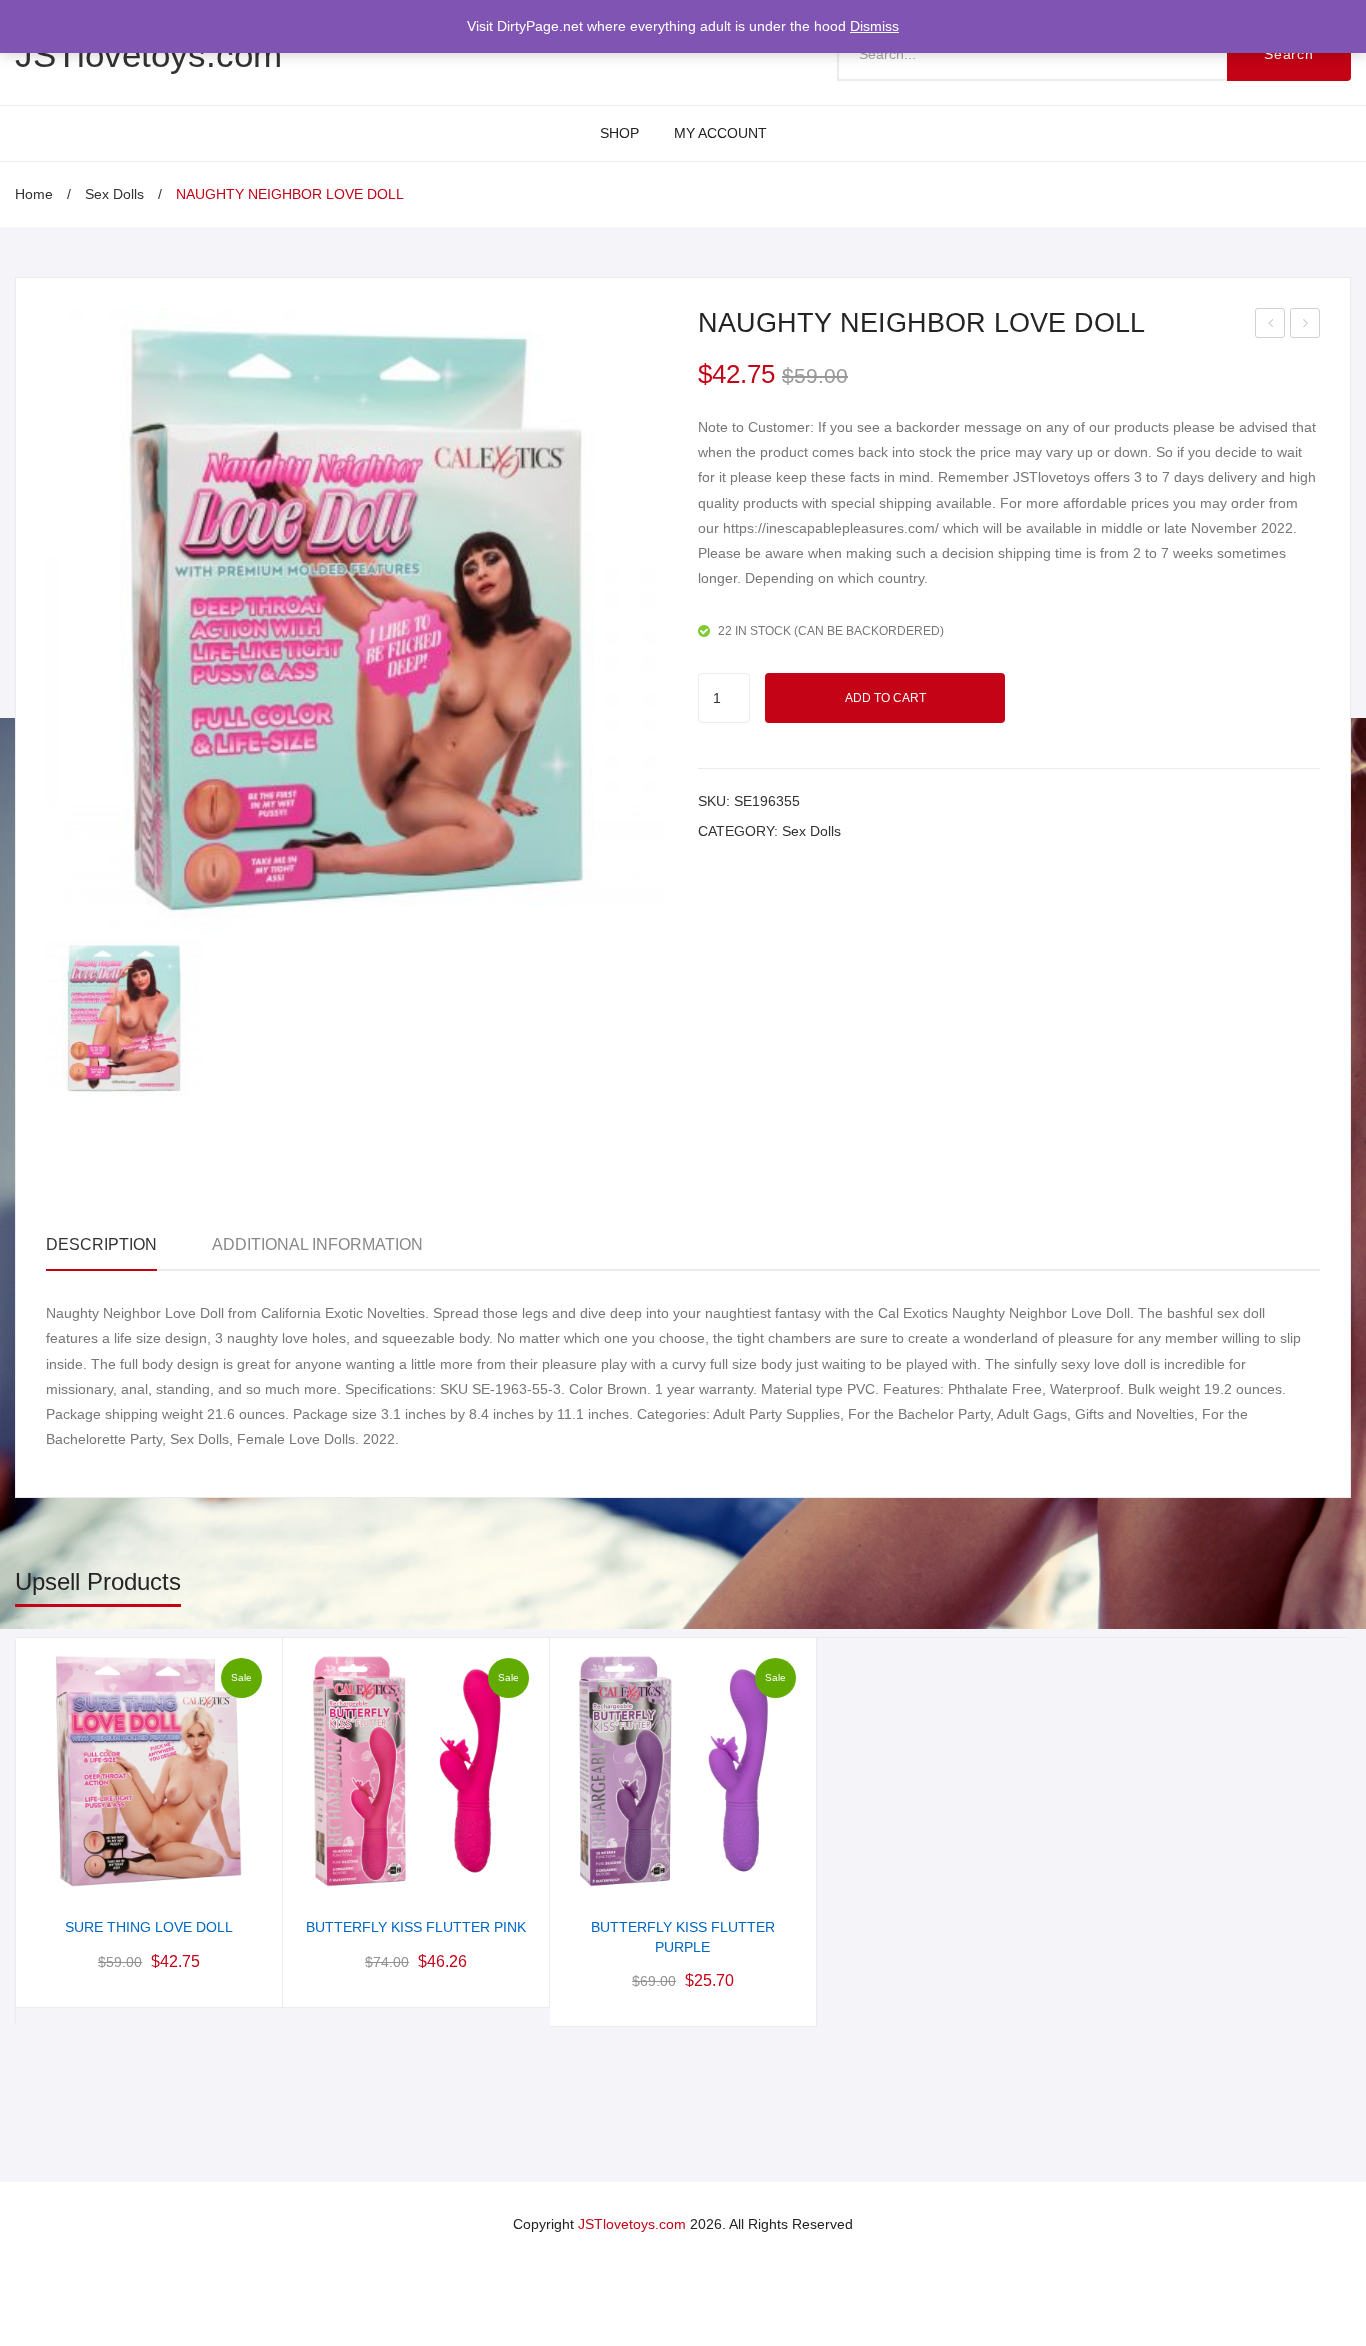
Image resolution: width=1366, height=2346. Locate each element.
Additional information (317, 1244)
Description (101, 1244)
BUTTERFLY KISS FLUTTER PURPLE (683, 1937)
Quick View (149, 1872)
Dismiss (874, 26)
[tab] (101, 1245)
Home (34, 194)
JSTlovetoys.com (148, 55)
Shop (619, 133)
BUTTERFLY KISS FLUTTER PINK (416, 1927)
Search (1288, 54)
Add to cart (885, 698)
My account (720, 133)
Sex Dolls (114, 194)
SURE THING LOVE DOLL (1271, 326)
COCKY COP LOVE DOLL (1307, 326)
